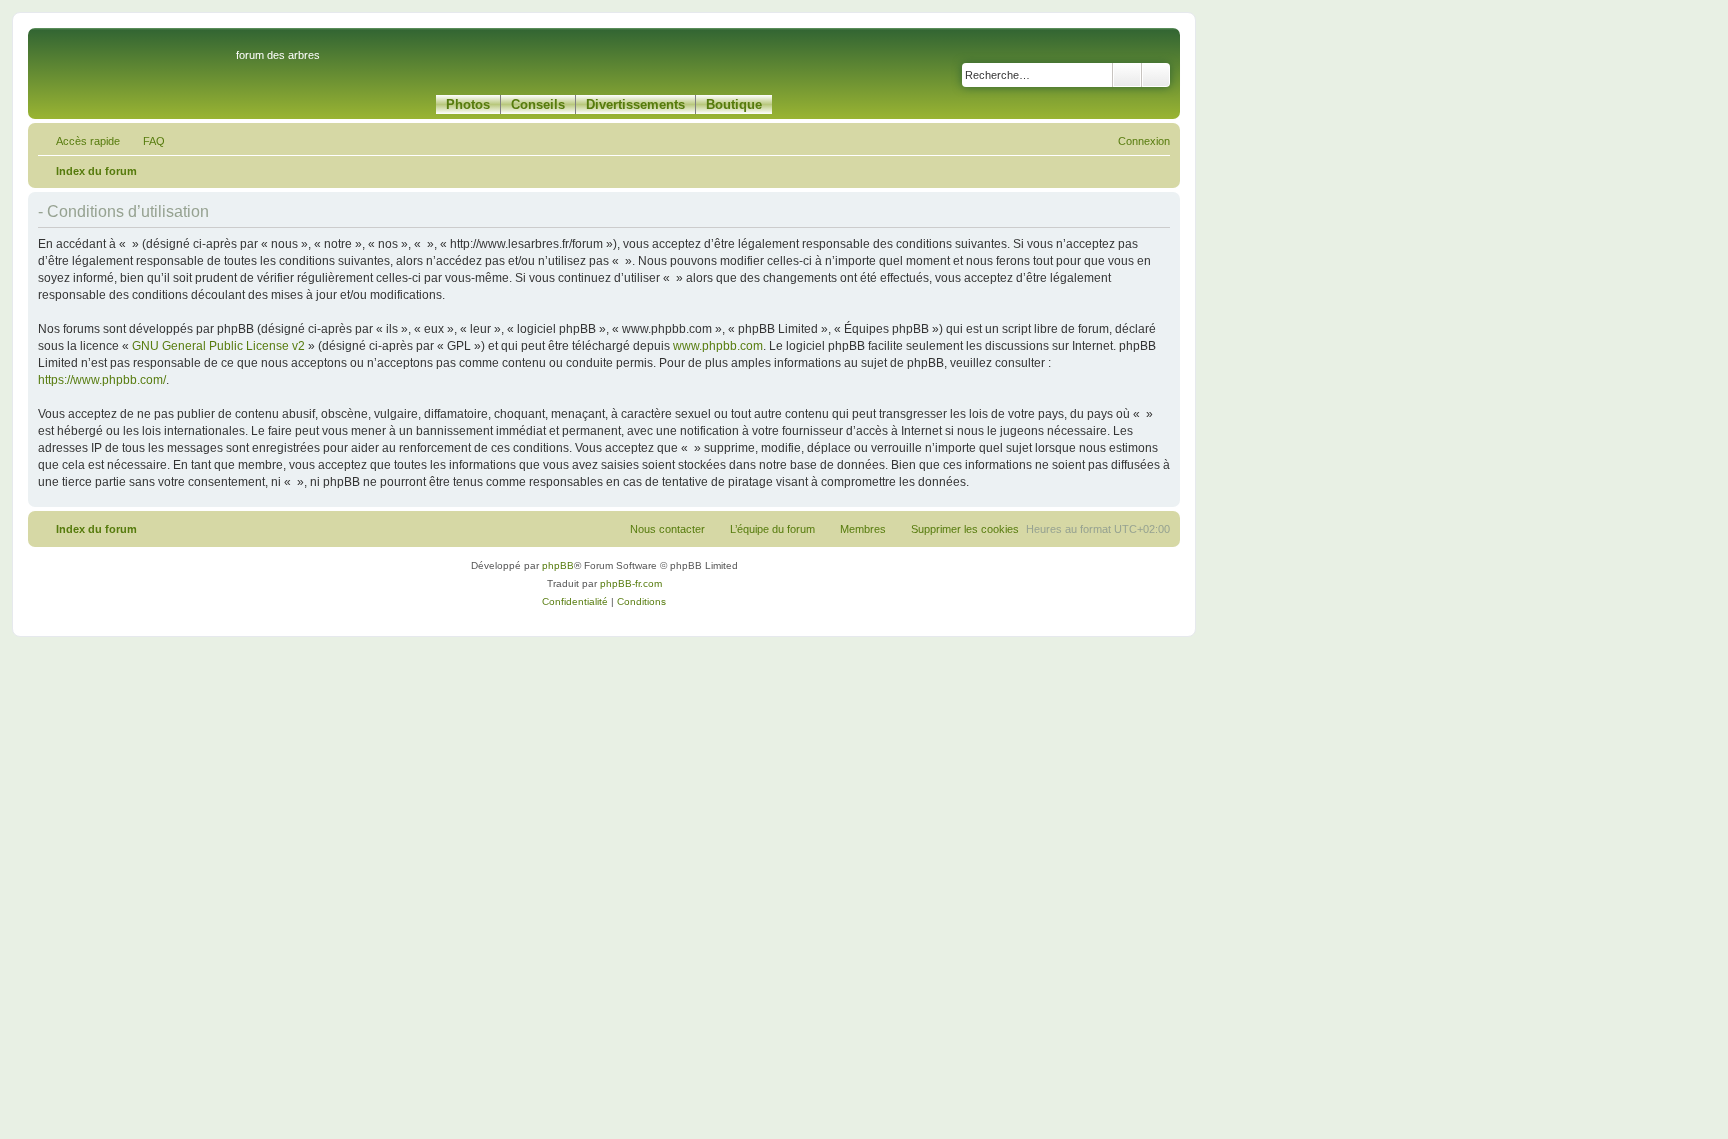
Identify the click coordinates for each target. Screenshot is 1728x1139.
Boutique (734, 104)
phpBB (558, 565)
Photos (468, 104)
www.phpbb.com (718, 346)
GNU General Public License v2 (218, 346)
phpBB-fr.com (631, 583)
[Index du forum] (134, 64)
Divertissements (635, 104)
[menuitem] (145, 141)
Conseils (538, 104)
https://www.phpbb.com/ (102, 380)
